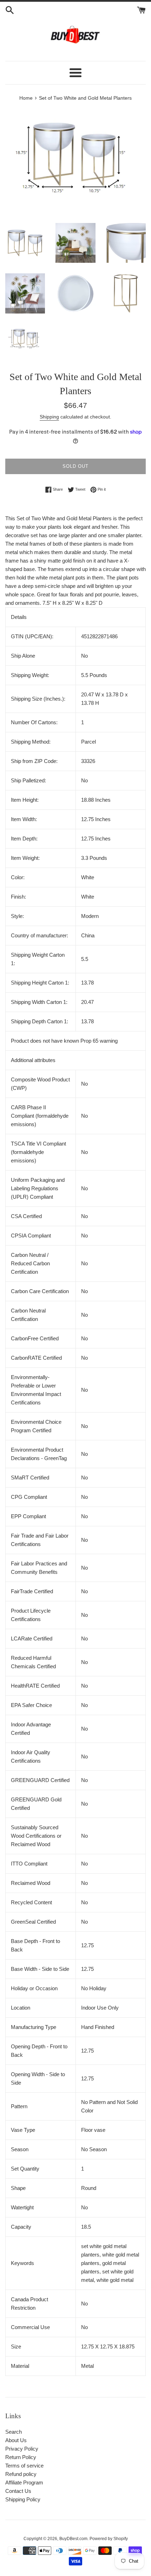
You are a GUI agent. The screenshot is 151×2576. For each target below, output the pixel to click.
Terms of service (24, 2466)
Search (14, 2432)
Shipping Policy (23, 2499)
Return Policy (21, 2457)
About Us (16, 2440)
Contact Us (18, 2491)
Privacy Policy (22, 2449)
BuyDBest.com (73, 2539)
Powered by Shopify (109, 2539)
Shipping (49, 417)
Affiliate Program (24, 2482)
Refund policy (21, 2474)
